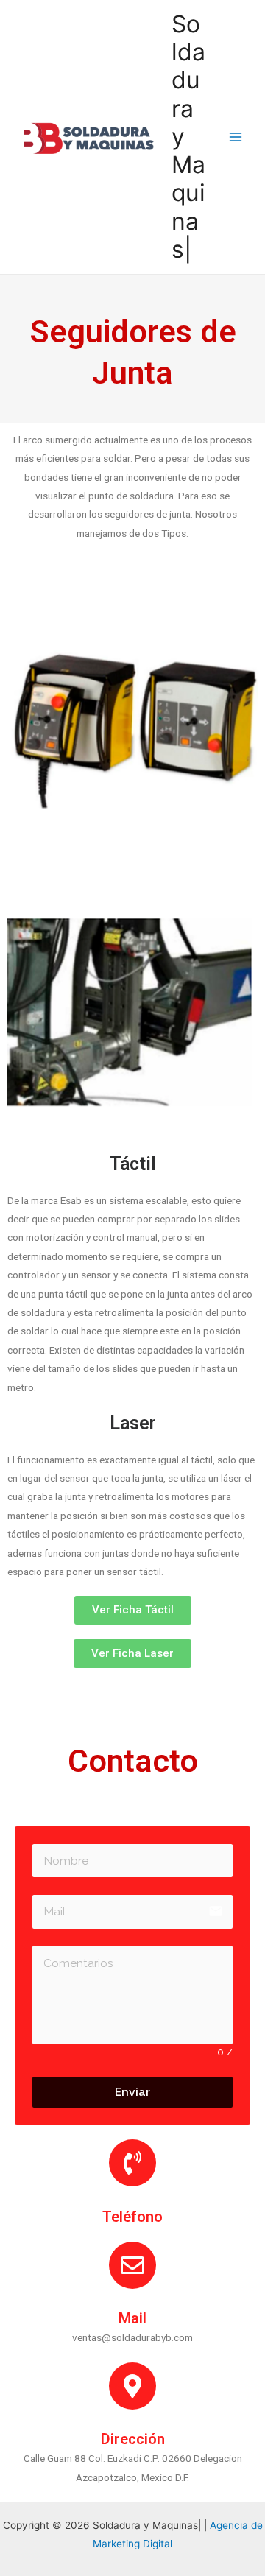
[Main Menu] (236, 137)
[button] (133, 1610)
